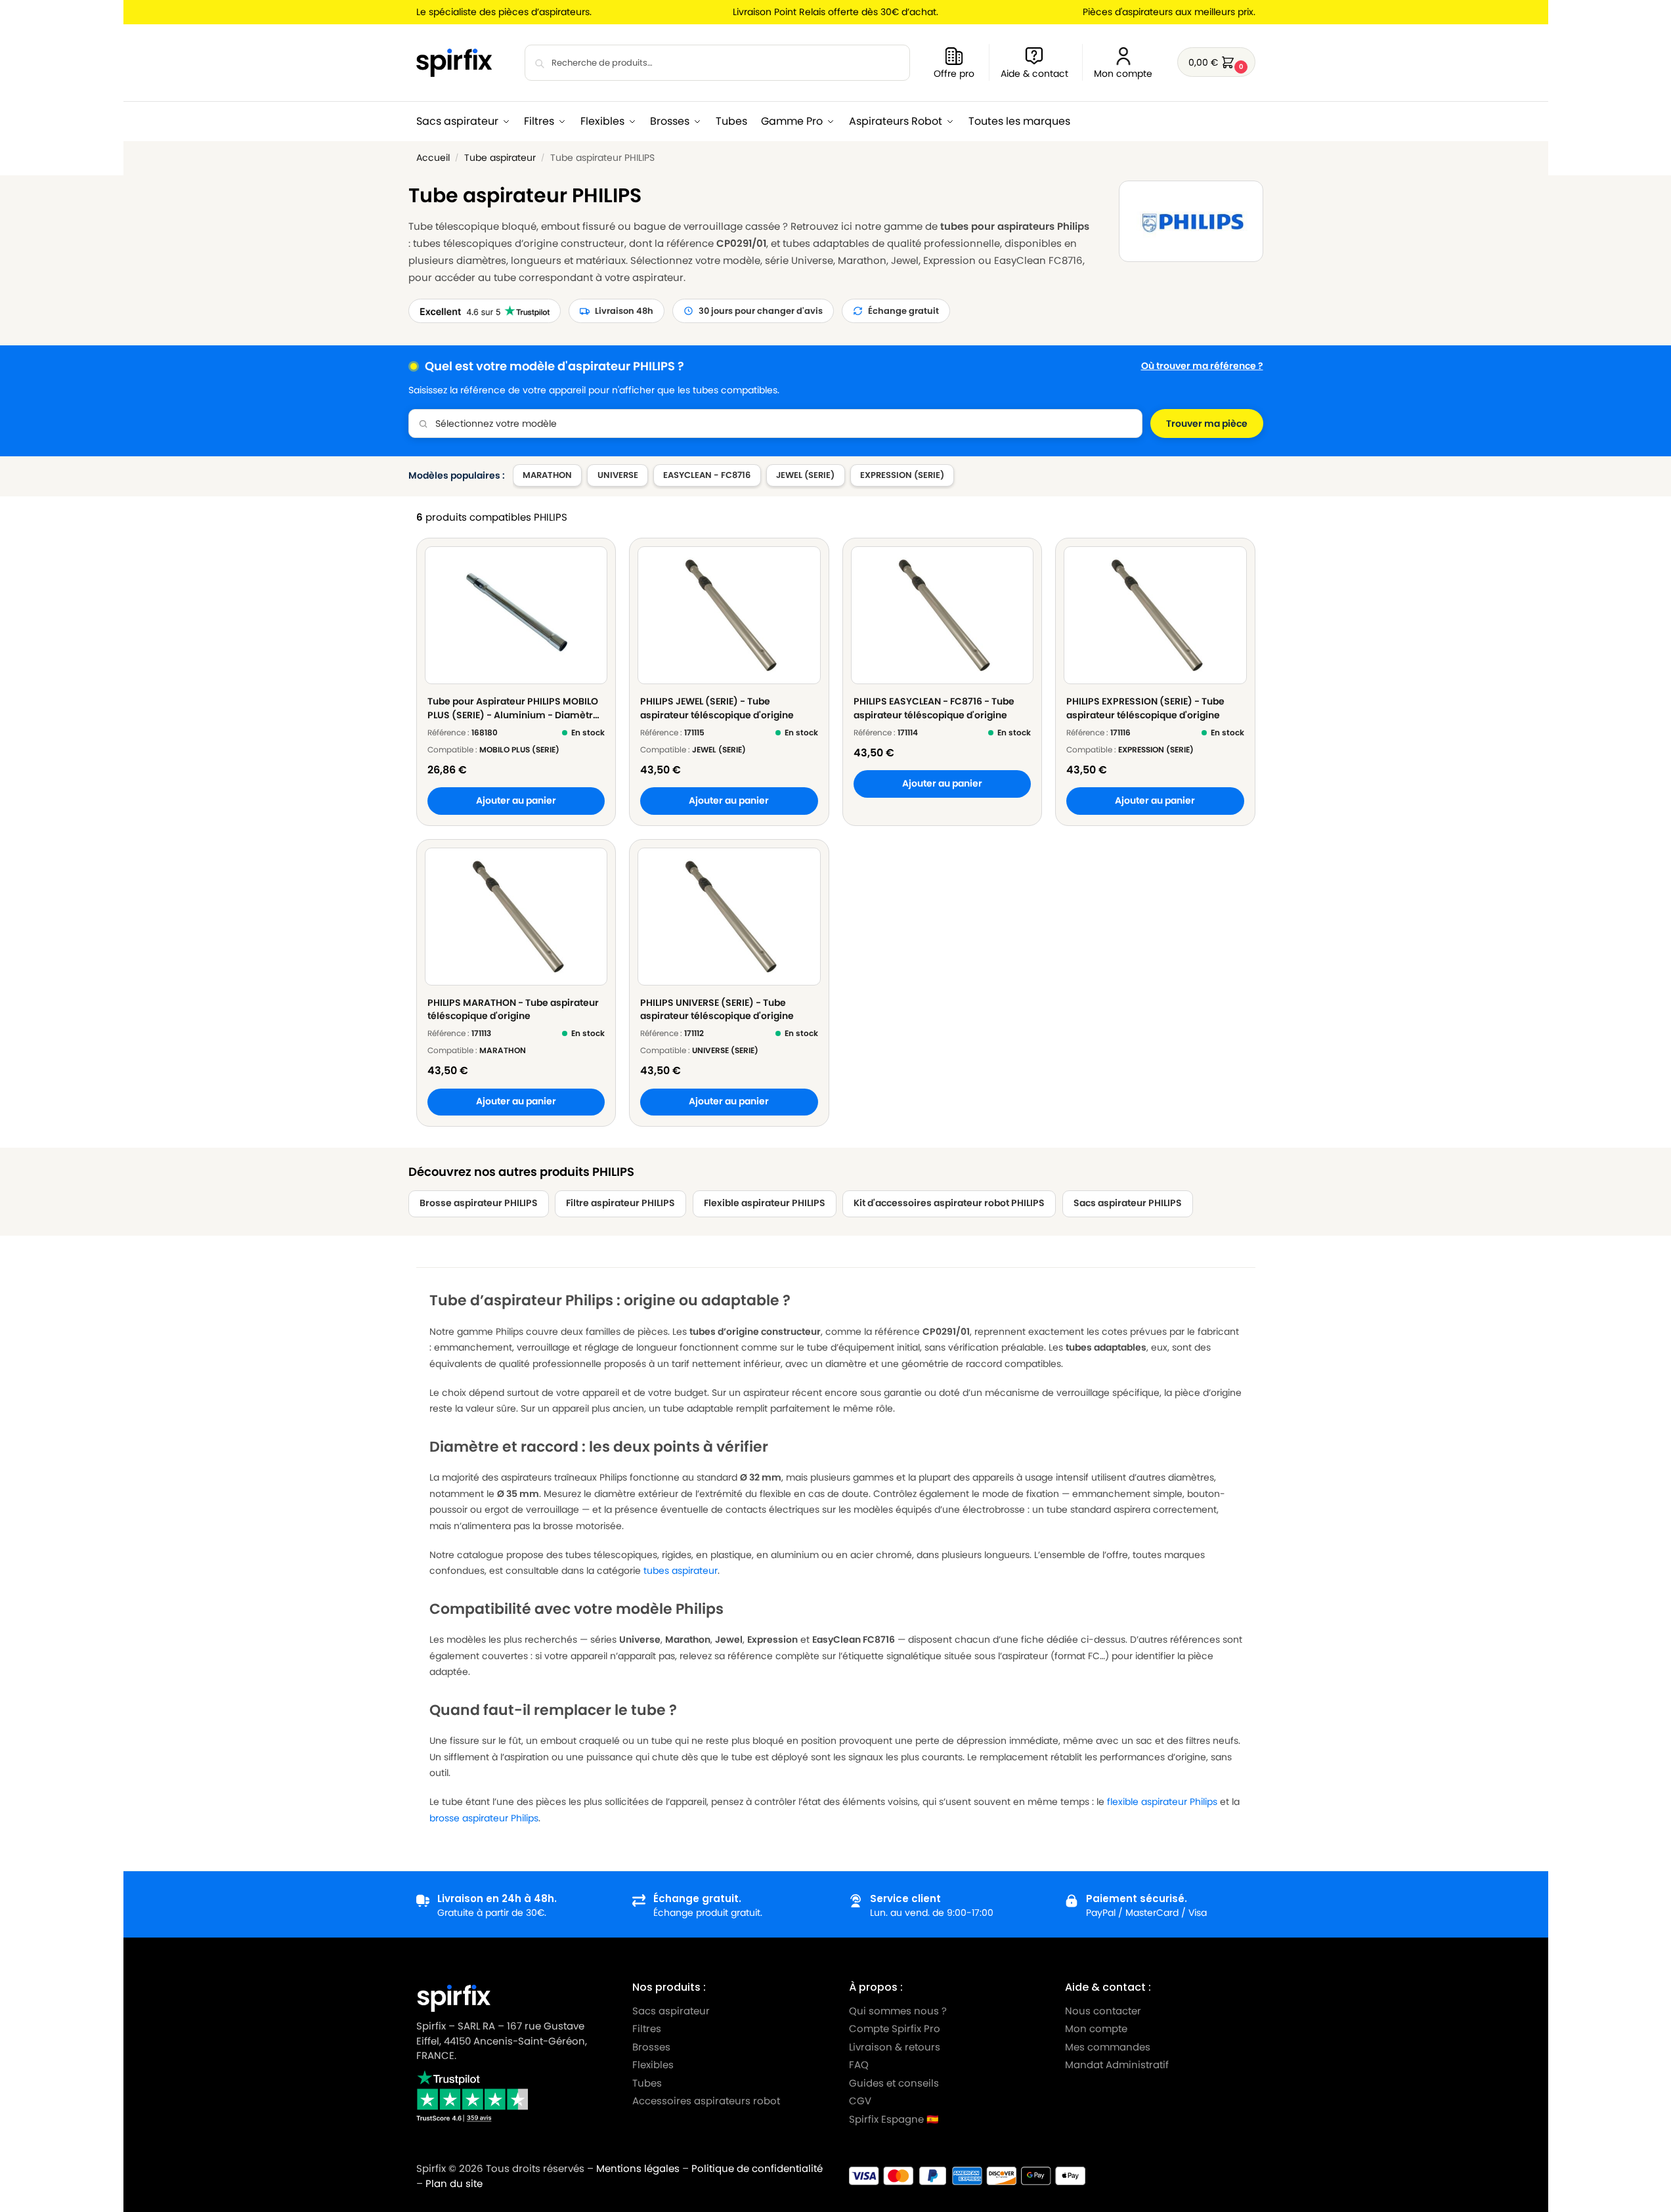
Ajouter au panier (516, 801)
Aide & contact (1034, 74)
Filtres (647, 2028)
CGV (860, 2101)
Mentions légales (638, 2168)
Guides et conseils (894, 2083)
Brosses (651, 2047)
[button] (1216, 62)
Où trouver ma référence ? (1202, 366)
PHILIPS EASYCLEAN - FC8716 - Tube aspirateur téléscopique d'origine (934, 708)
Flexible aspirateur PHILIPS (765, 1203)
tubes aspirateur (681, 1571)
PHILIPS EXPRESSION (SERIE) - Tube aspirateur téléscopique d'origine (1145, 708)
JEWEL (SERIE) (805, 475)
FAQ (859, 2065)
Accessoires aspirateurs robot (706, 2101)
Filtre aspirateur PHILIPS (620, 1203)
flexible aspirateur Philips (1162, 1802)
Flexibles (653, 2065)
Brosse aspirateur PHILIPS (479, 1203)
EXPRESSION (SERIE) (902, 475)
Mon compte (1123, 74)
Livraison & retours (895, 2047)
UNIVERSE (618, 475)
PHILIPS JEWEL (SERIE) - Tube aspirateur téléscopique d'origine (717, 708)
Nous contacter (1103, 2011)
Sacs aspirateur (671, 2011)
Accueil (433, 158)
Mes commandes (1109, 2047)
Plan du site (454, 2183)
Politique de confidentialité (757, 2168)
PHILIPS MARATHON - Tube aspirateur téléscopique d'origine (513, 1009)
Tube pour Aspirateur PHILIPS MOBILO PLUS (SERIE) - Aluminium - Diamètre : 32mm (515, 708)
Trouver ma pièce (1207, 423)
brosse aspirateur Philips (484, 1818)
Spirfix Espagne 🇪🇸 (894, 2119)
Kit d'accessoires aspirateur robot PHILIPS (949, 1203)
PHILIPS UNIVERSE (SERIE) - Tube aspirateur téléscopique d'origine (717, 1009)
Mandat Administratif (1117, 2065)
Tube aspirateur (500, 158)
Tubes (647, 2083)
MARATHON (547, 475)
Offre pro (954, 74)
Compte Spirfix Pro (895, 2028)
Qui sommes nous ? (898, 2011)
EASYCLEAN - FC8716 (707, 475)
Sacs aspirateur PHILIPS (1128, 1203)
